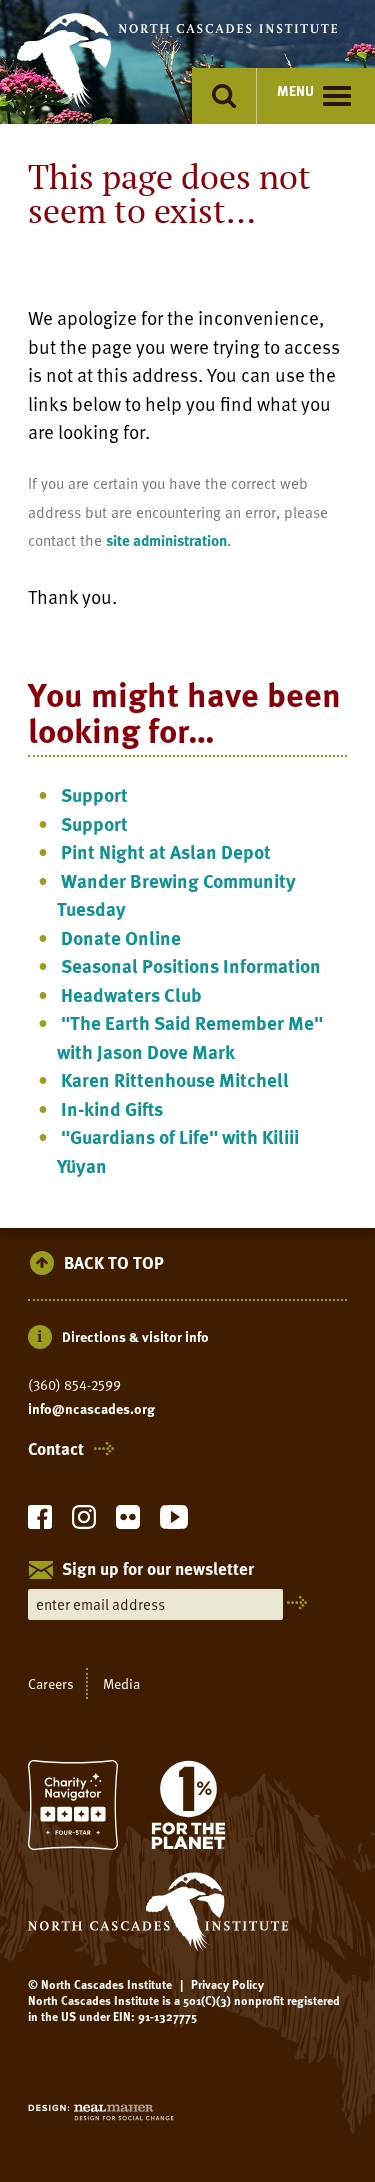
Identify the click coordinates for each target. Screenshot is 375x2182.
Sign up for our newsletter (158, 1570)
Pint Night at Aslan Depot (166, 851)
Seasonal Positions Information (191, 965)
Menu (295, 90)
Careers (51, 1683)
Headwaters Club (131, 994)
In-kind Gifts (112, 1108)
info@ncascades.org (91, 1409)
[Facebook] (40, 1522)
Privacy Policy (227, 1984)
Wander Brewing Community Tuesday (176, 895)
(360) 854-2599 (74, 1385)
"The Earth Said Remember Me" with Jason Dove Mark (190, 1037)
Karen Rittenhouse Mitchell (175, 1079)
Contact (56, 1449)
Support (94, 794)
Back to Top (114, 1263)
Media (121, 1683)
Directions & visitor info (135, 1336)
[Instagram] (84, 1522)
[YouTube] (174, 1522)
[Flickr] (128, 1522)
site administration (166, 540)
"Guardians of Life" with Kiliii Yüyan (178, 1151)
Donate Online (121, 937)
